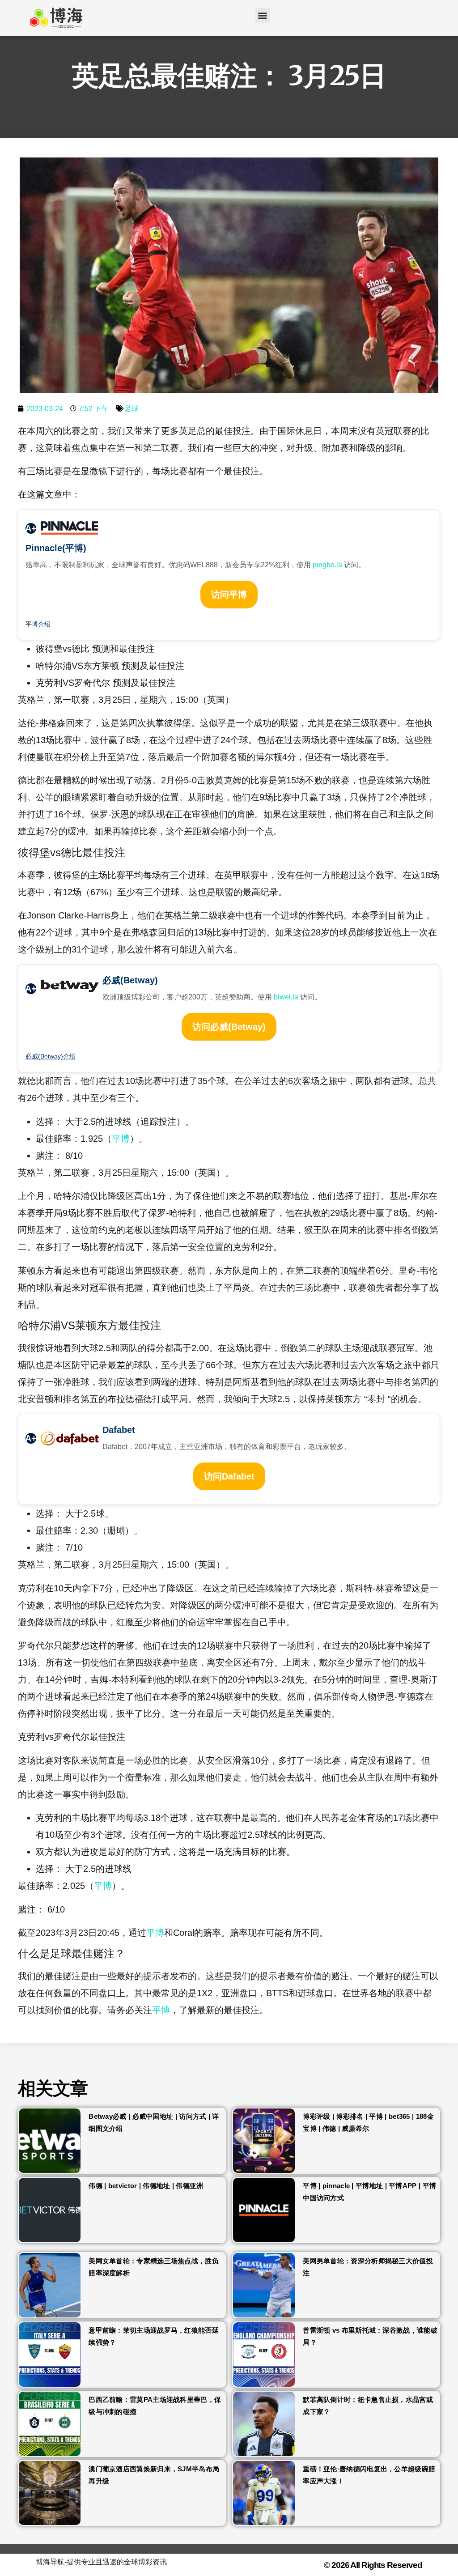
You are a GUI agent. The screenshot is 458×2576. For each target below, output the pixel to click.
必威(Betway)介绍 (51, 1056)
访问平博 (229, 595)
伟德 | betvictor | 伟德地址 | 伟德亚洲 (146, 2186)
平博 (121, 1139)
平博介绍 (38, 624)
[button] (263, 15)
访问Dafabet (229, 1476)
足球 (131, 409)
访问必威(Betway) (229, 1027)
